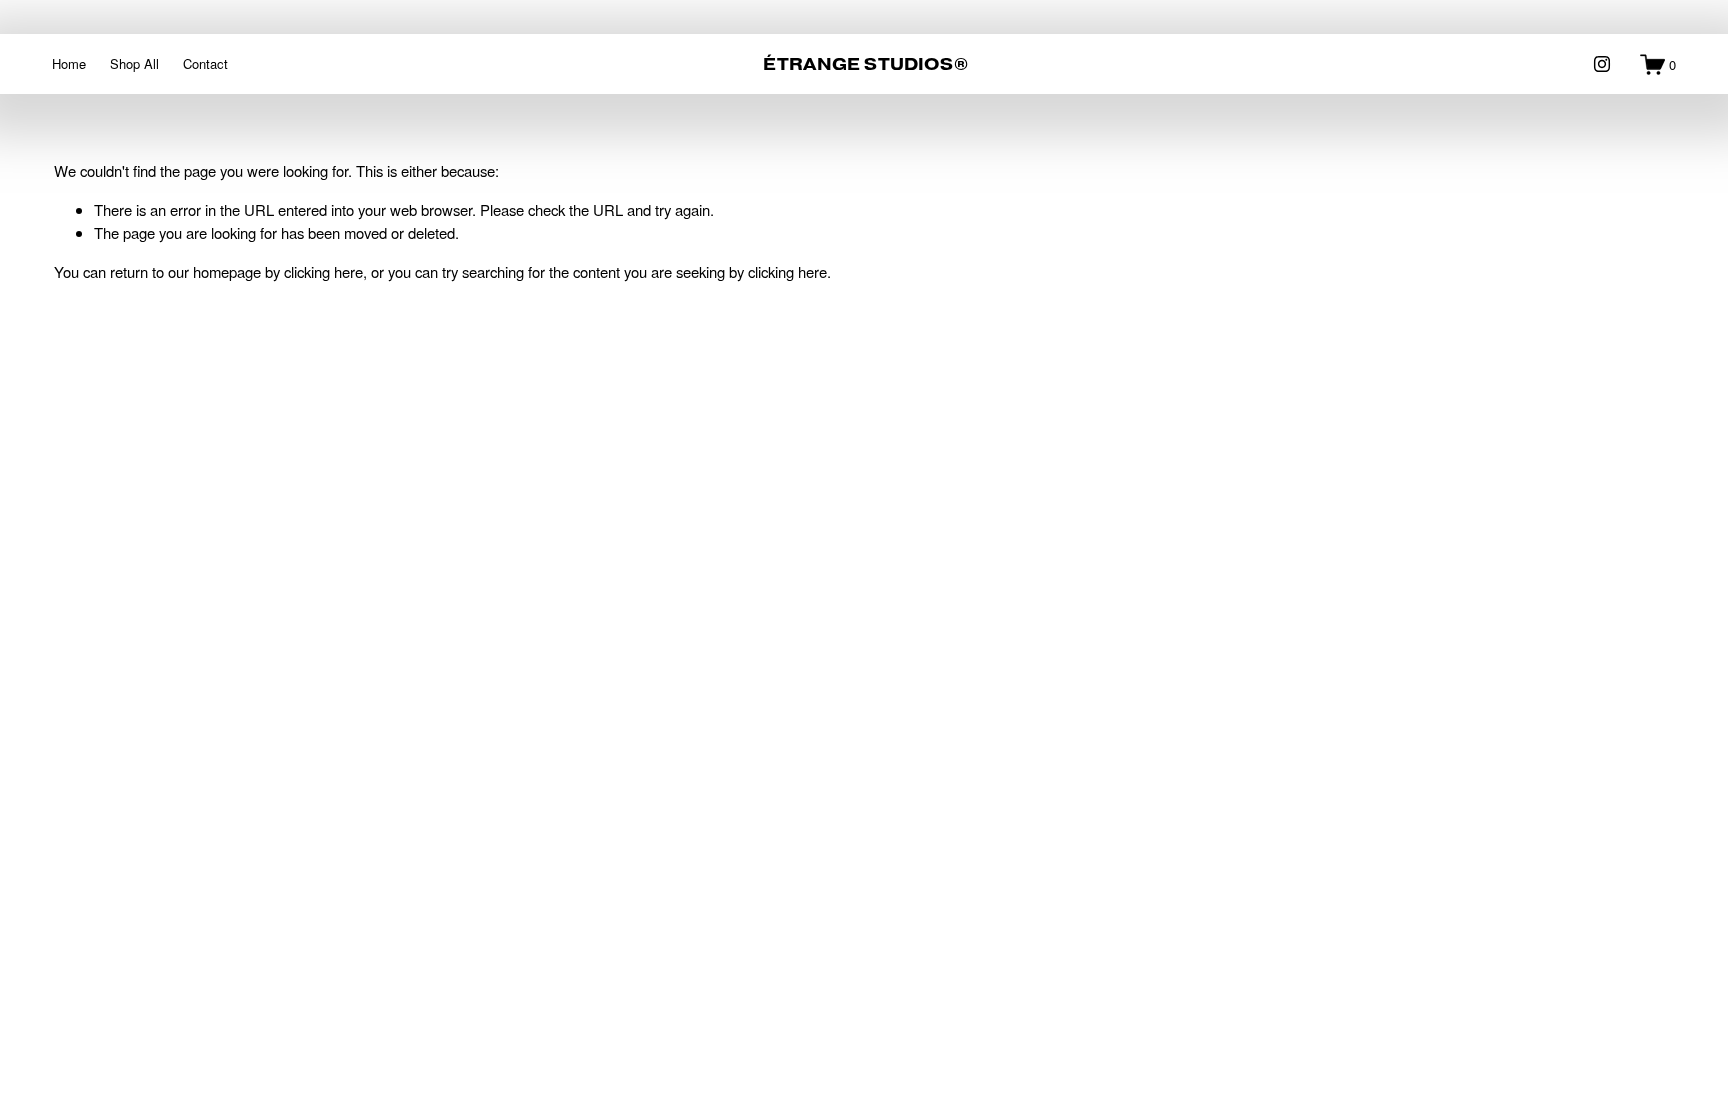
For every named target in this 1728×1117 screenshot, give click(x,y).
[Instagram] (1602, 64)
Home (69, 63)
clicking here (323, 271)
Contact (205, 63)
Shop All (134, 63)
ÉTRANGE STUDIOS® (865, 64)
